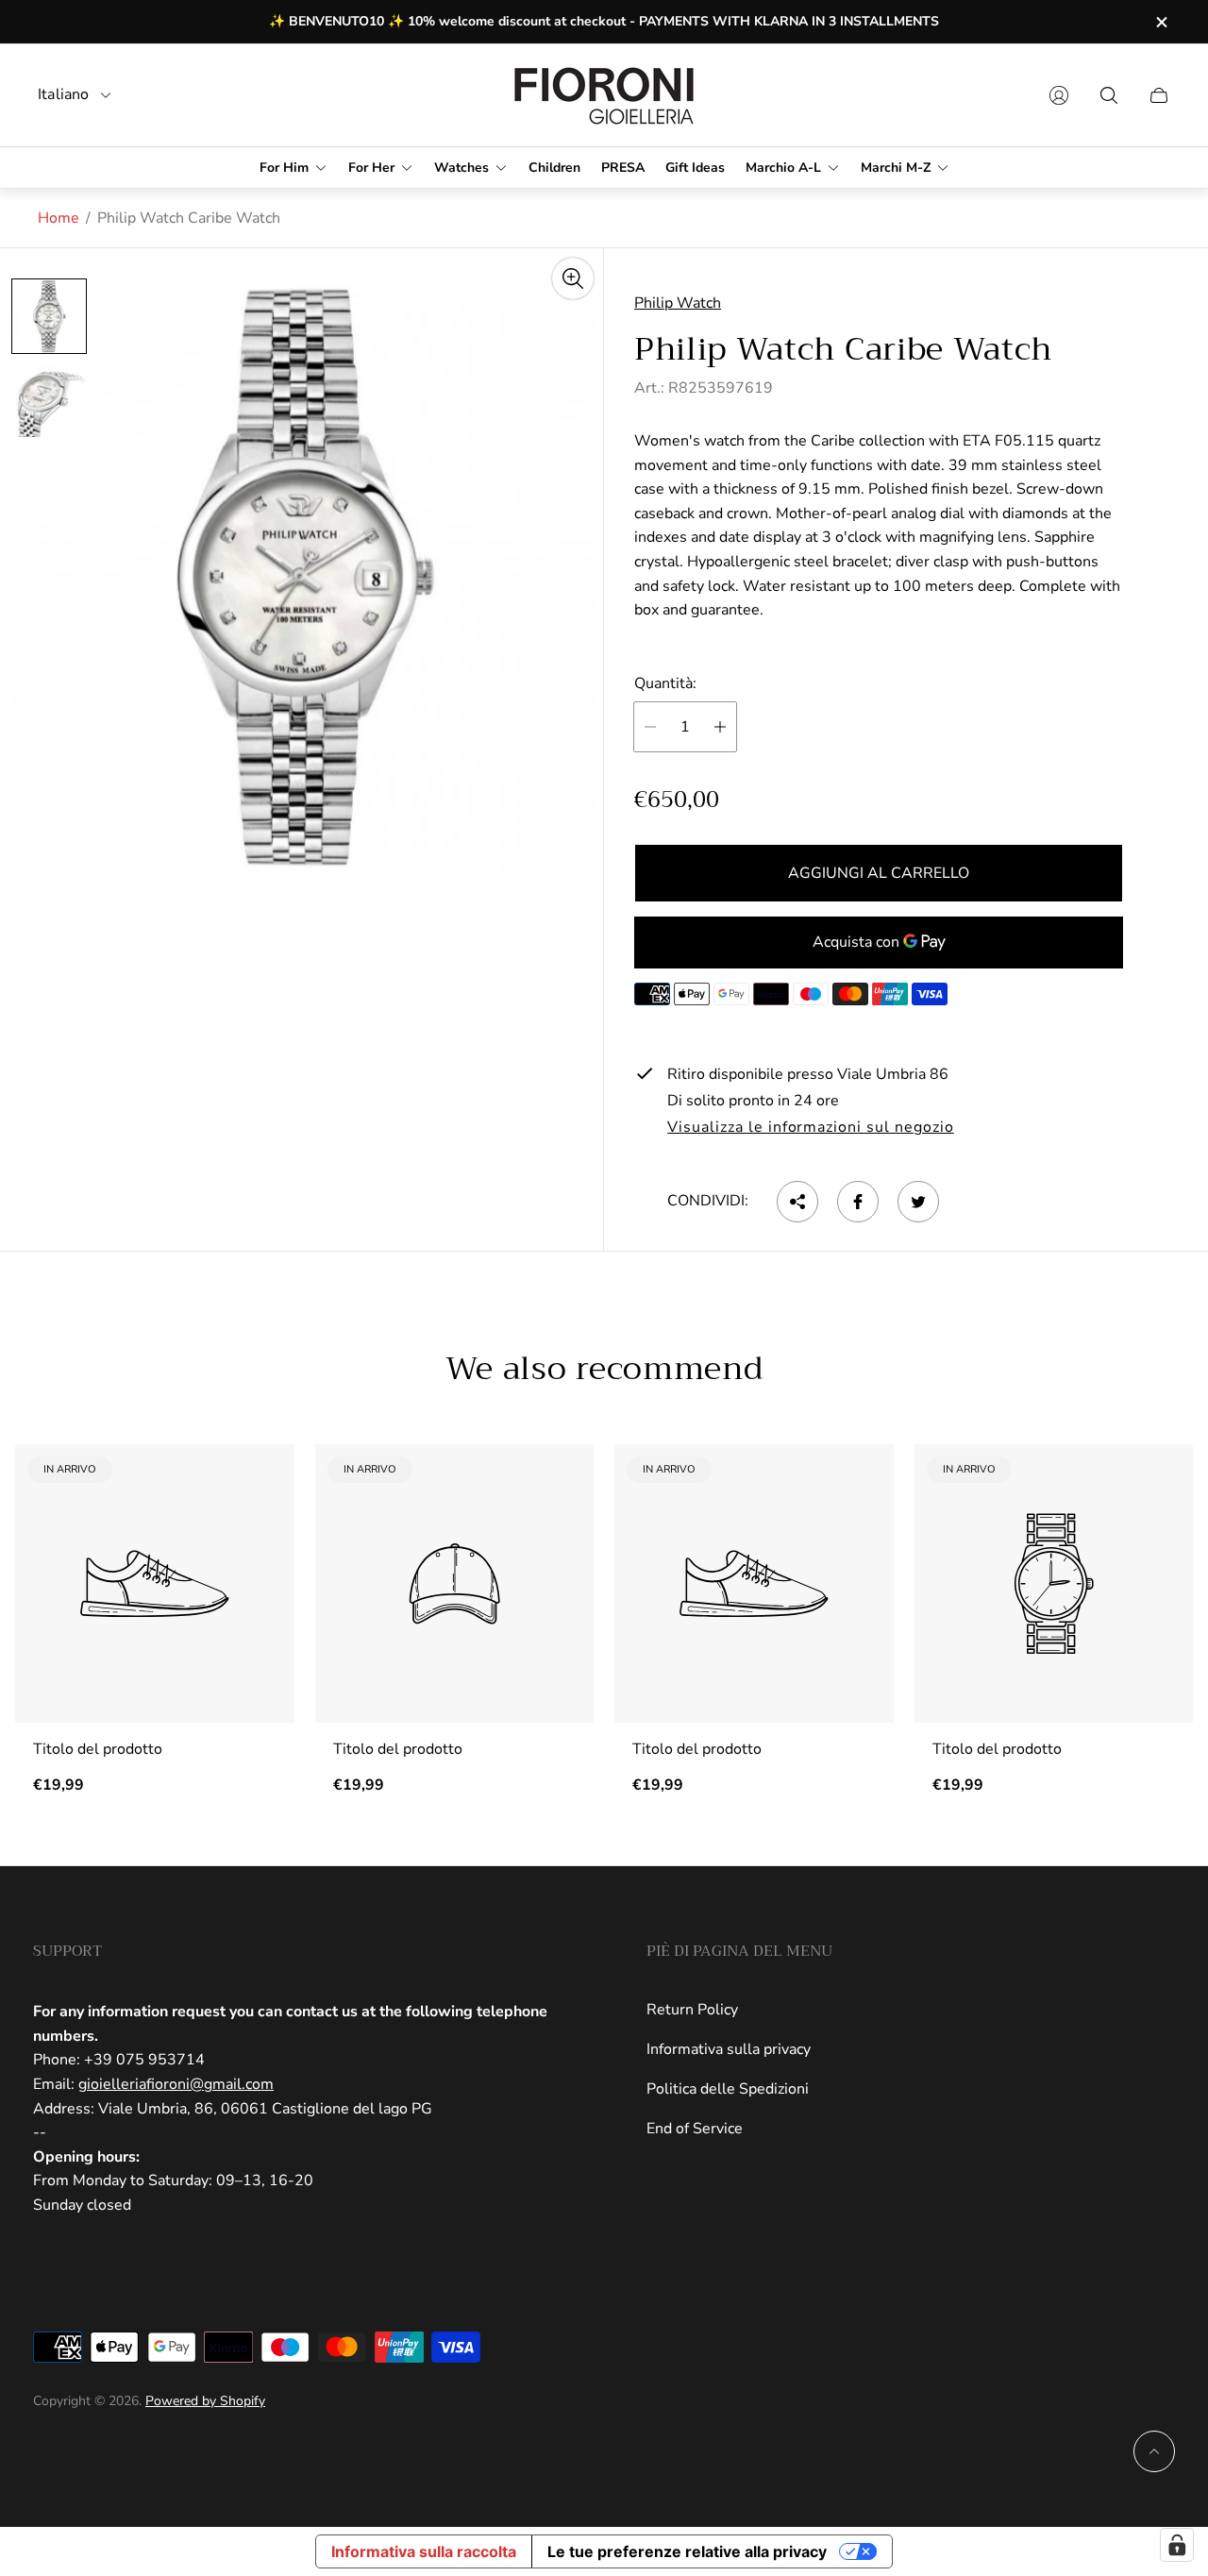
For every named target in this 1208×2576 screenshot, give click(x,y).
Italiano (64, 95)
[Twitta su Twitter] (918, 1202)
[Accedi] (1059, 95)
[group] (49, 316)
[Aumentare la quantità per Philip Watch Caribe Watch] (720, 727)
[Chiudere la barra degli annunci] (1161, 22)
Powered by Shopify (205, 2401)
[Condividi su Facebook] (858, 1202)
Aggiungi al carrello (879, 873)
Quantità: (665, 684)
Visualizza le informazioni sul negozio (810, 1128)
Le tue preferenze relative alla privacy (687, 2551)
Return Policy (692, 2010)
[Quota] (797, 1202)
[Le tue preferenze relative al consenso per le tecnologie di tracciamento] (1177, 2545)
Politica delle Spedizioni (728, 2089)
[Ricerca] (1109, 95)
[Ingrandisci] (573, 278)
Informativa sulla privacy (729, 2049)
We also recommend (604, 1369)
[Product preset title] (155, 1584)
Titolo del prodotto (98, 1749)
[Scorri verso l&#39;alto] (1154, 2451)
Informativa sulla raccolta (424, 2551)
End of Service (695, 2129)
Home (59, 218)
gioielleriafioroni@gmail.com (176, 2084)
